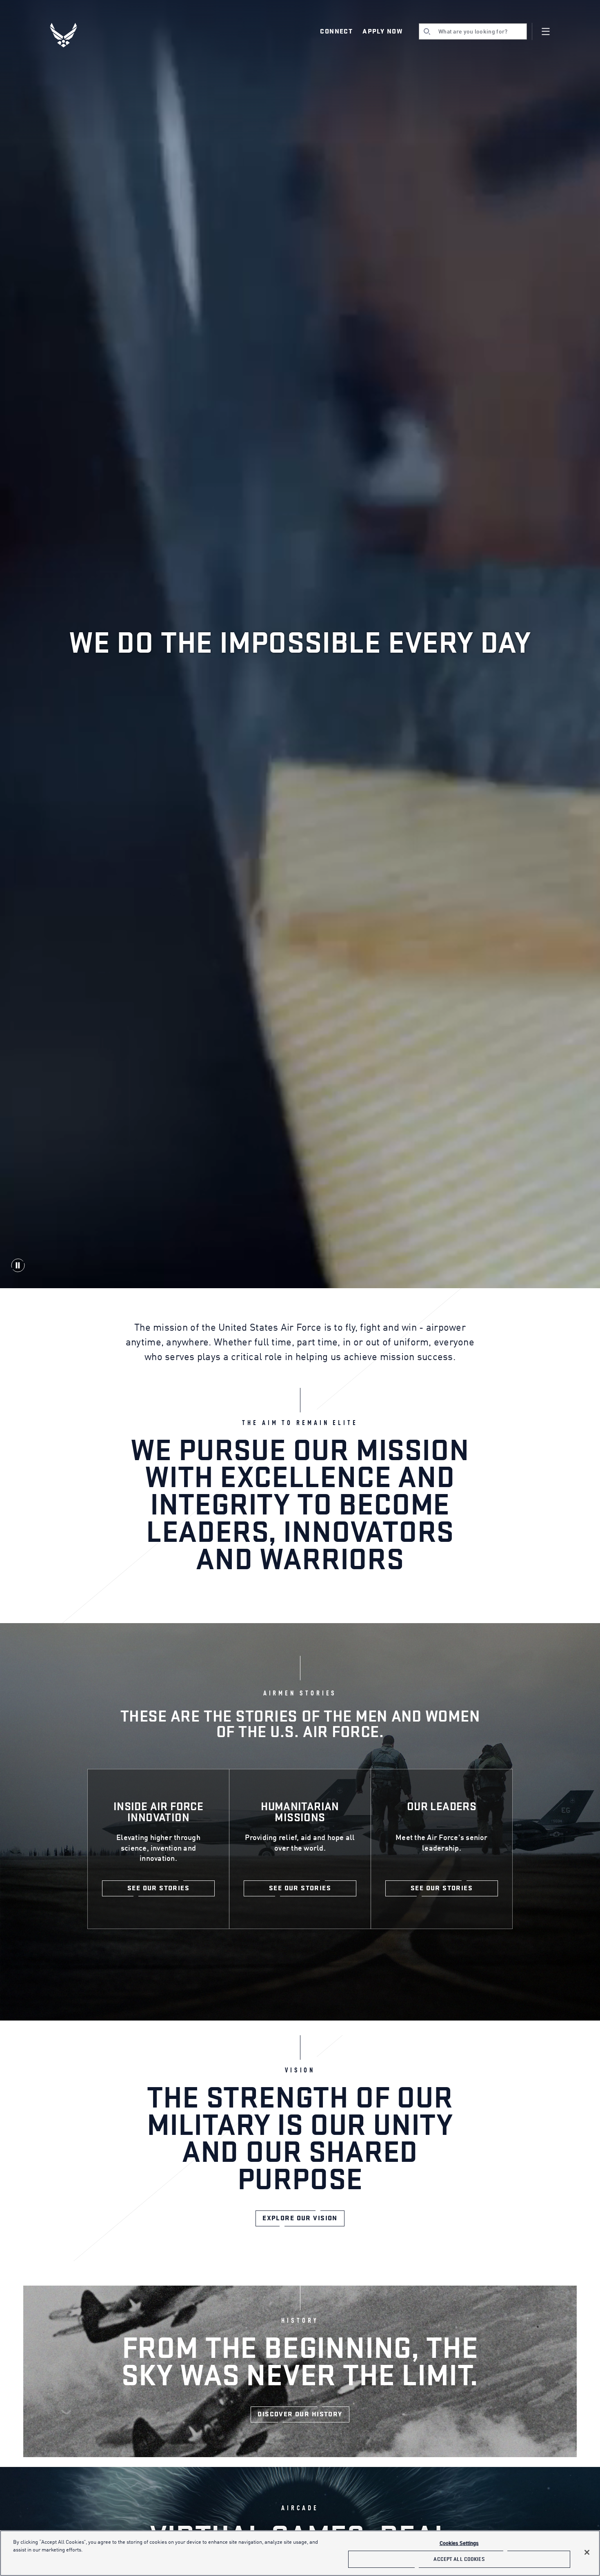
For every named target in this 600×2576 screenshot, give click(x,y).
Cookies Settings (459, 2544)
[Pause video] (18, 1265)
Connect (336, 31)
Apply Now (382, 31)
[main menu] (546, 31)
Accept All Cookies (459, 2559)
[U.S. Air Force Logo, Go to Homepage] (69, 35)
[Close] (587, 2552)
